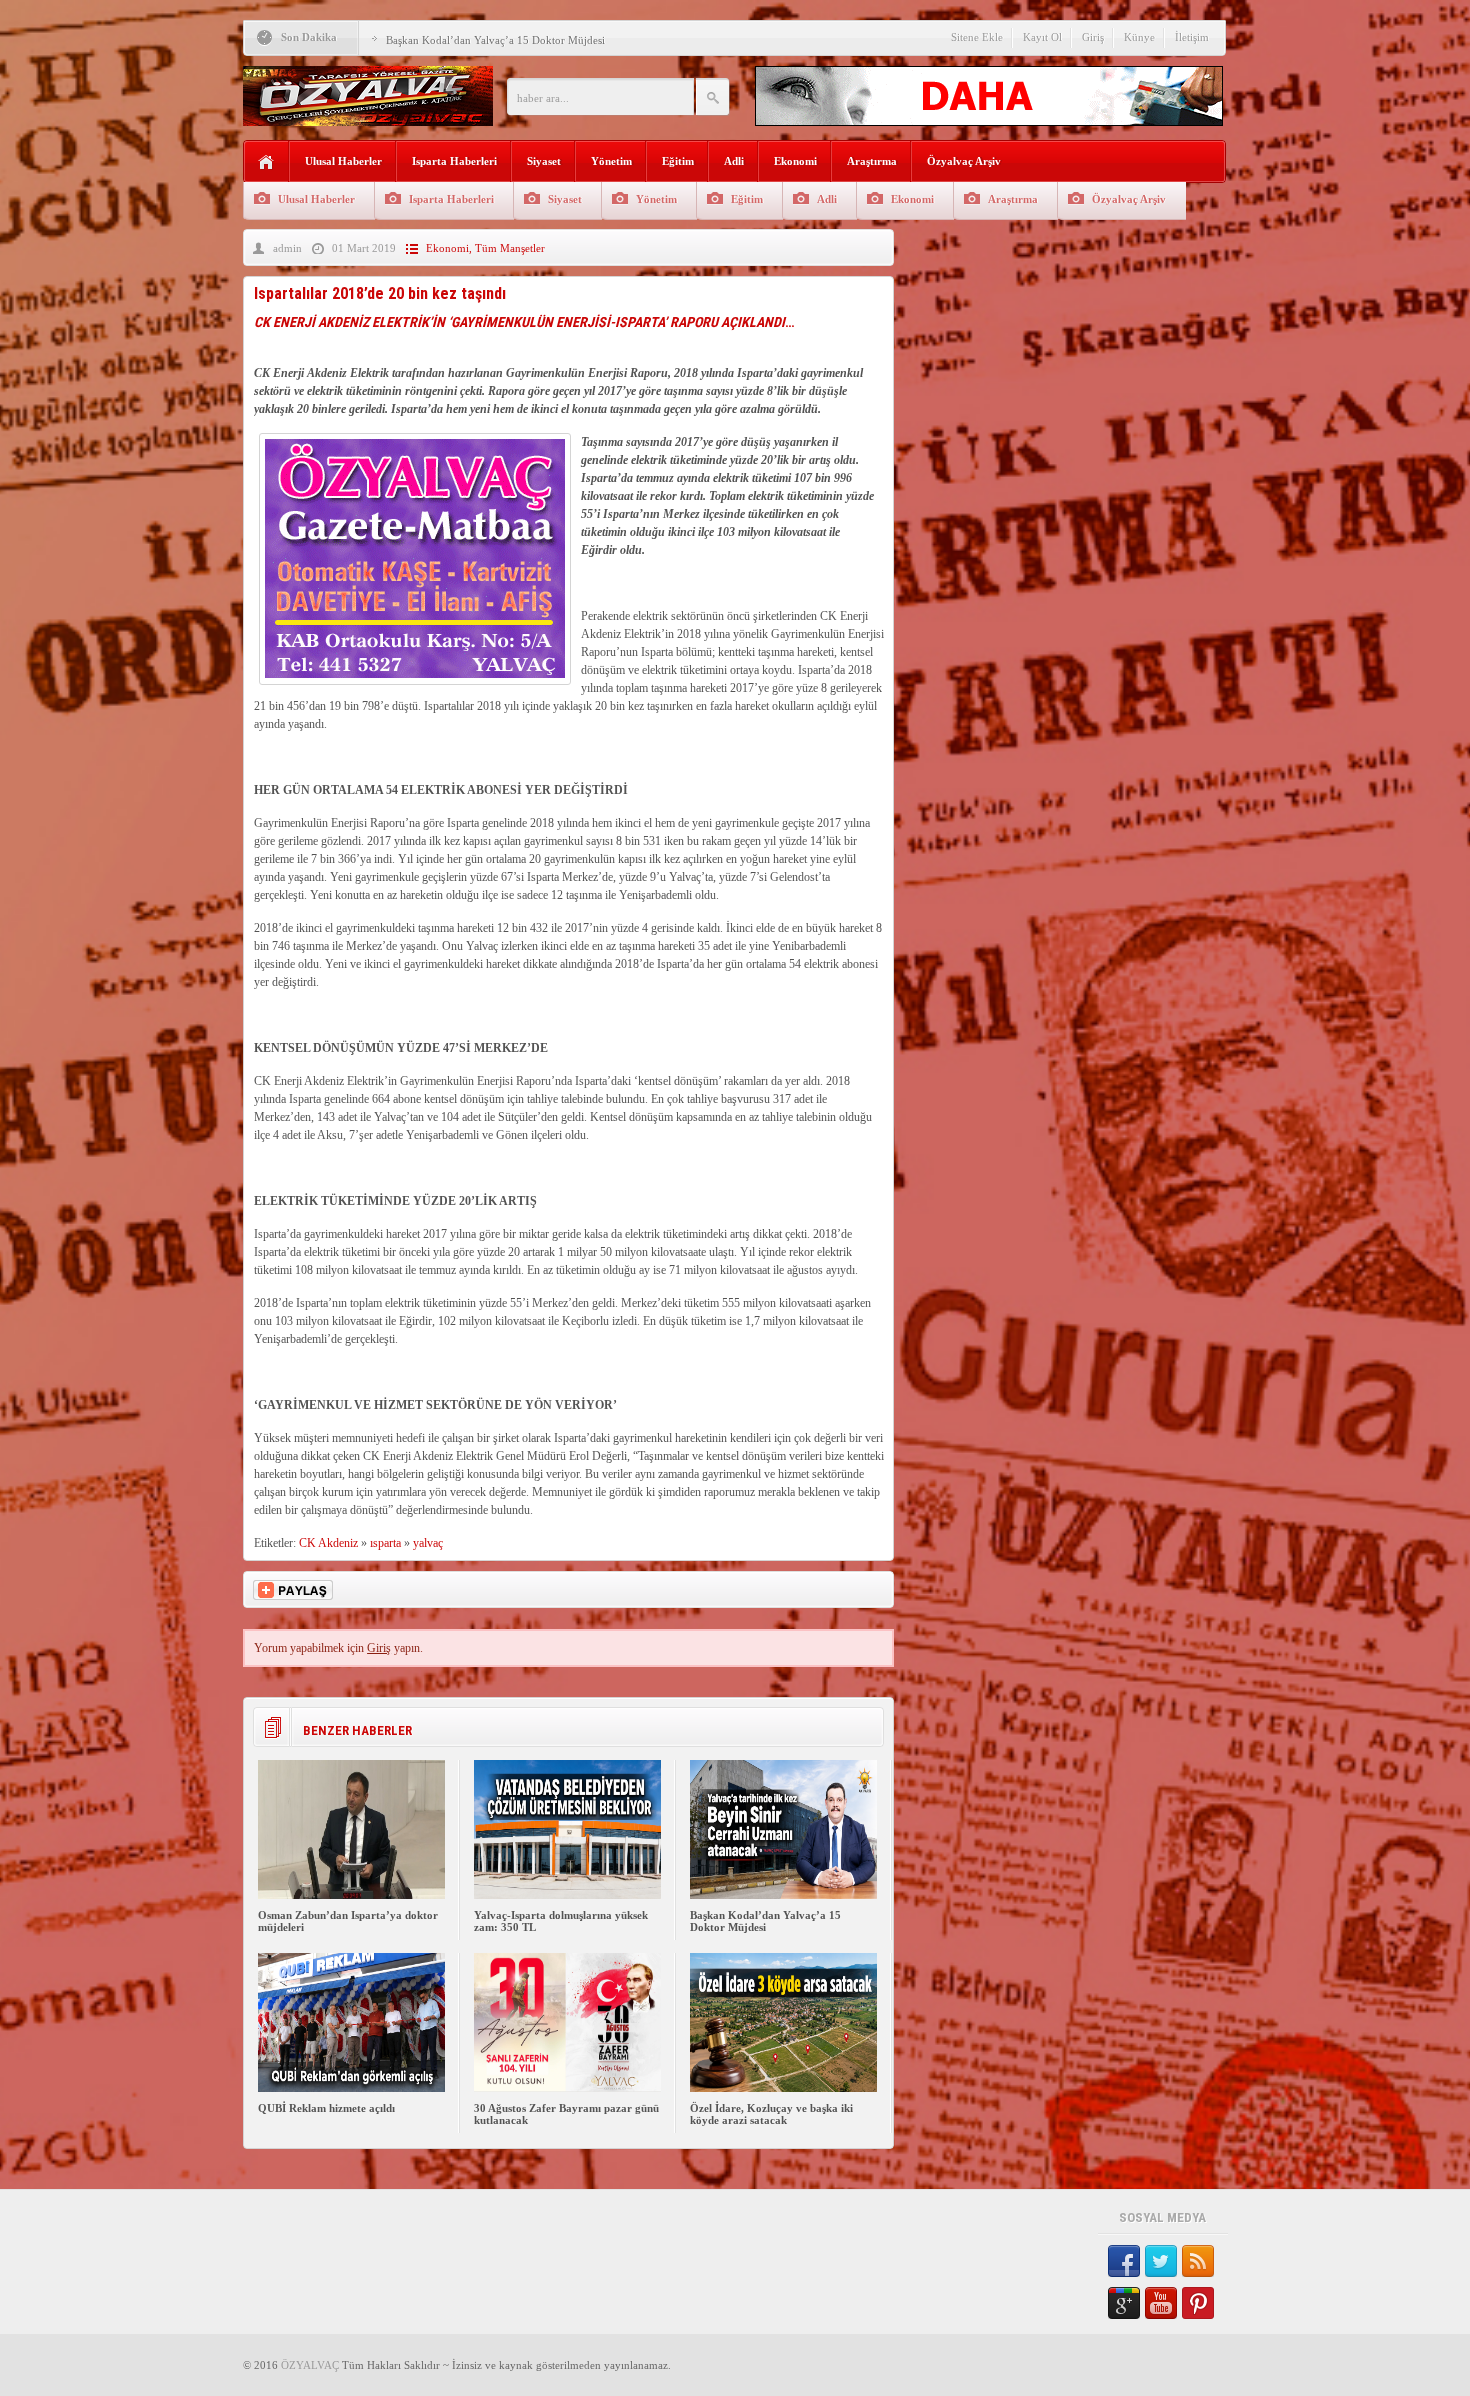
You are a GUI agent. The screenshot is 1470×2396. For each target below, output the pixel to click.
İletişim (1192, 37)
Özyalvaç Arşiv (964, 161)
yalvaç (428, 1543)
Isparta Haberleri (454, 161)
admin (287, 248)
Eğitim (678, 161)
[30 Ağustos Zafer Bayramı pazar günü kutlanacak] (567, 2088)
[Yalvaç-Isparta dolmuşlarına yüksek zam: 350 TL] (567, 1895)
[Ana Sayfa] (266, 162)
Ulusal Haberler (343, 161)
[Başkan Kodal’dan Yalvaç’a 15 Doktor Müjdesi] (783, 1895)
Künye (1139, 37)
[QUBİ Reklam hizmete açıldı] (351, 2088)
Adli (734, 161)
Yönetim (611, 161)
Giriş (1093, 37)
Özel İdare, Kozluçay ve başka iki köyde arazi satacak (771, 2114)
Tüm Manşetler (510, 248)
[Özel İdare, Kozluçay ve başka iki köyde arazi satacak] (783, 2088)
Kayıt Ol (1042, 37)
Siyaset (544, 161)
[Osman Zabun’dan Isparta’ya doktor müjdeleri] (351, 1895)
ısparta (385, 1543)
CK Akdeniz (328, 1543)
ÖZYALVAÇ (310, 2365)
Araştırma (872, 161)
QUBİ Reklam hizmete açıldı (326, 2108)
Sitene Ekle (977, 37)
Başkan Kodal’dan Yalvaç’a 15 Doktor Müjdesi (495, 40)
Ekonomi (795, 161)
